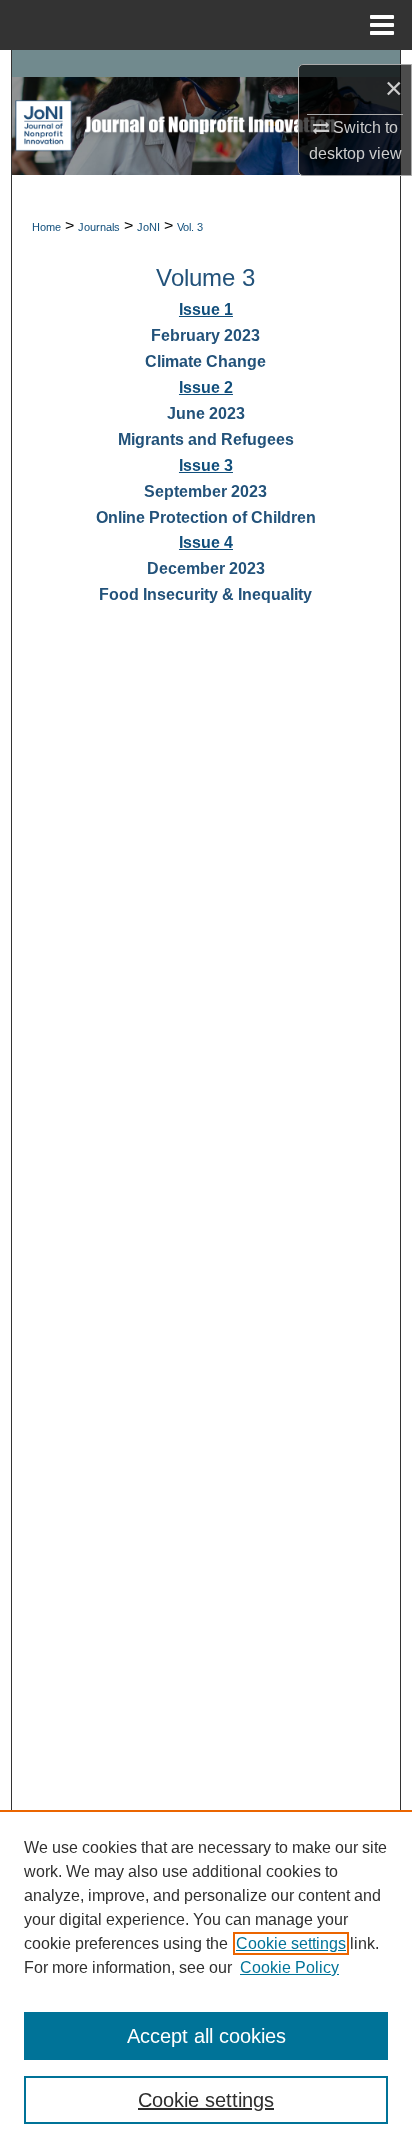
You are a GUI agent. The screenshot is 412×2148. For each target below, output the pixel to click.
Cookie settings (291, 1943)
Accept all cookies (206, 2036)
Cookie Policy (289, 1967)
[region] (206, 1979)
